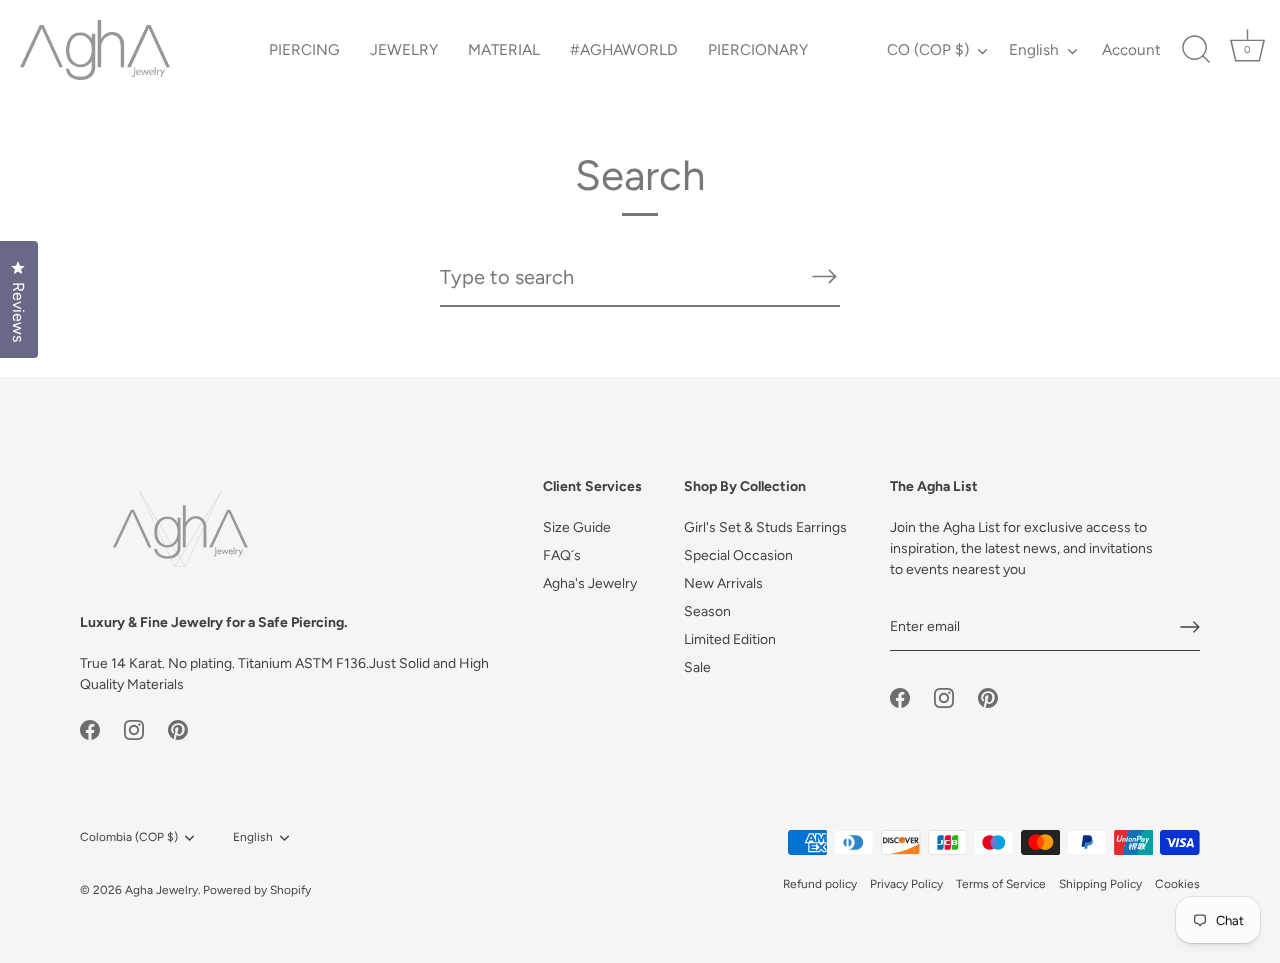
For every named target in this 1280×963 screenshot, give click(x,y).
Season (707, 611)
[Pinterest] (178, 729)
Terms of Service (1001, 884)
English (1034, 49)
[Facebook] (90, 729)
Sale (697, 667)
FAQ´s (562, 555)
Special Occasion (738, 555)
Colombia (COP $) (129, 837)
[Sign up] (1190, 627)
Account (1131, 49)
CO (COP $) (928, 49)
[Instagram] (134, 729)
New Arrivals (723, 583)
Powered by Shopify (257, 890)
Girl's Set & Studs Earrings (765, 527)
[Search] (1196, 50)
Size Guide (577, 527)
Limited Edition (730, 639)
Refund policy (820, 884)
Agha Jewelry (161, 890)
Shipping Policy (1100, 884)
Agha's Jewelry (590, 583)
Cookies (1177, 884)
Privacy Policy (906, 884)
